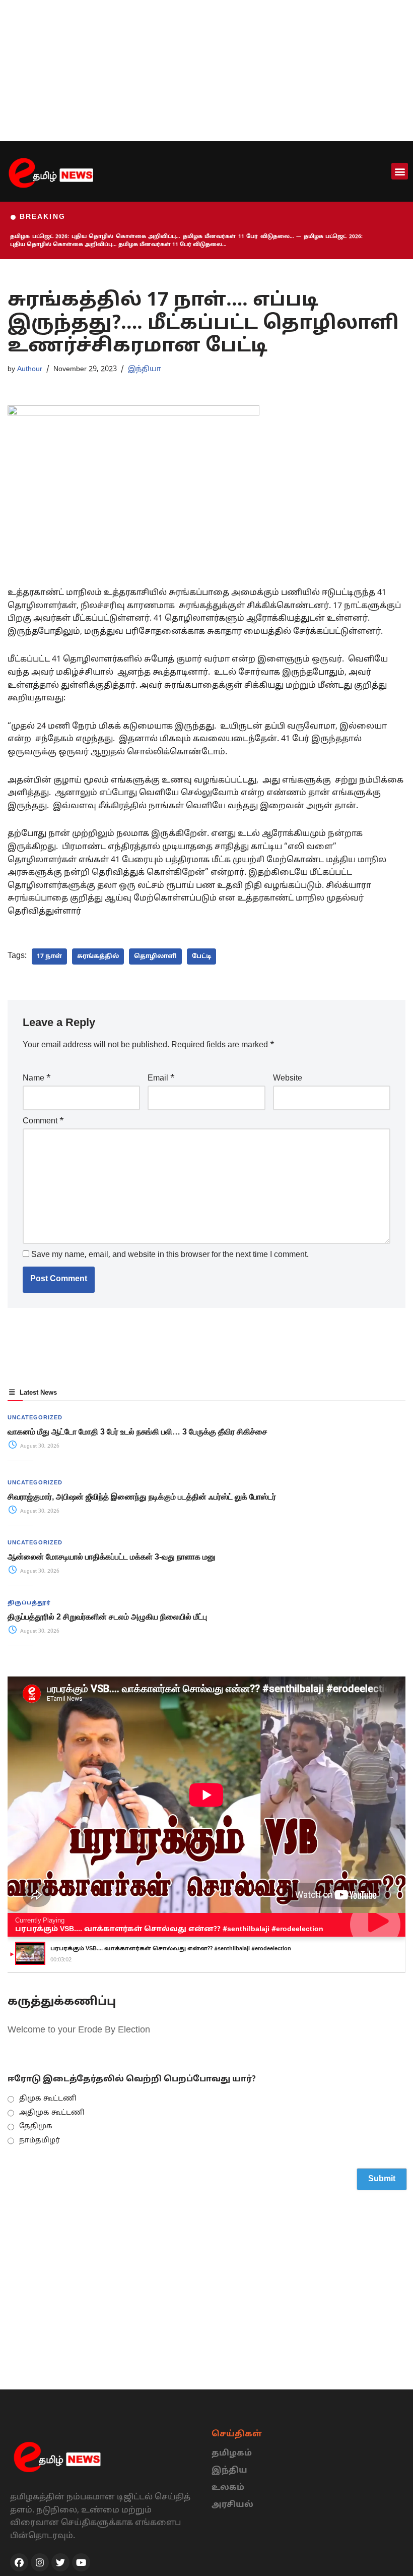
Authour (30, 369)
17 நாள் (49, 956)
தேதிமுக (36, 2126)
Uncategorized (35, 1418)
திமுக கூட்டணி (48, 2099)
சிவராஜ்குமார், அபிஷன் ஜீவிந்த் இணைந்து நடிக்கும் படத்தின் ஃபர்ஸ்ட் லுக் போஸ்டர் (143, 1497)
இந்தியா (145, 369)
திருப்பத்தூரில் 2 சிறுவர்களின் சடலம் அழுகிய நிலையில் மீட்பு (107, 1617)
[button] (400, 171)
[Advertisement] (206, 71)
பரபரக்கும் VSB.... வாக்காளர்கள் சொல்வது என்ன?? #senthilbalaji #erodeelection (169, 1929)
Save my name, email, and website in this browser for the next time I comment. (170, 1255)
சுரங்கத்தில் (98, 956)
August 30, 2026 (39, 1446)
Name (37, 1079)
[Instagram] (40, 2562)
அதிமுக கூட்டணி (52, 2113)
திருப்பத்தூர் (29, 1603)
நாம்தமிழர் (40, 2141)
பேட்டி (201, 956)
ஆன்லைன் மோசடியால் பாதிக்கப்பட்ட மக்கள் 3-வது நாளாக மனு (112, 1557)
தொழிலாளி (155, 956)
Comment (43, 1121)
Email (161, 1079)
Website (288, 1079)
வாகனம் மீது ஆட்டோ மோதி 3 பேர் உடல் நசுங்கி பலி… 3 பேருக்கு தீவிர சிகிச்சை (137, 1432)
